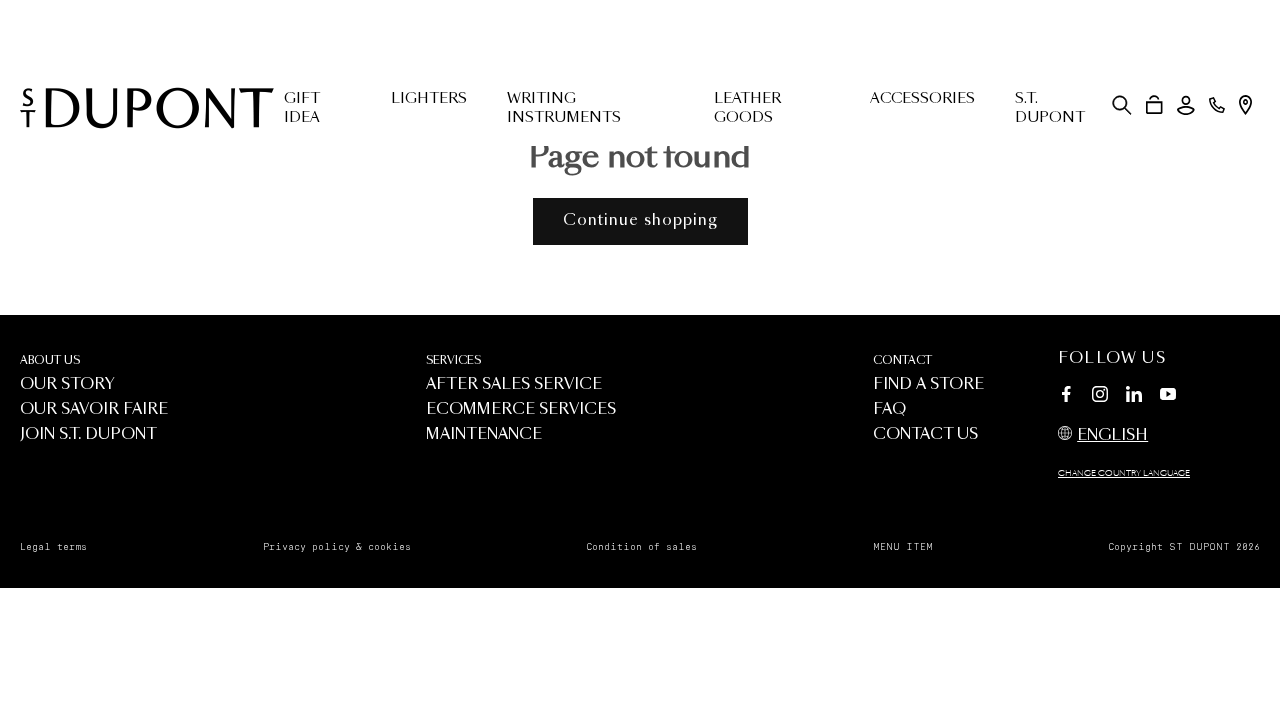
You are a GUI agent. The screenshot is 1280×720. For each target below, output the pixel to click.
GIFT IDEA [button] (302, 108)
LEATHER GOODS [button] (747, 108)
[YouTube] (1168, 395)
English (1112, 435)
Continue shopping (640, 220)
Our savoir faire (94, 409)
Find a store (928, 384)
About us (50, 360)
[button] (1122, 105)
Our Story (67, 384)
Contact (902, 360)
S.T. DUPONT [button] (1050, 108)
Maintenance (484, 434)
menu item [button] (903, 547)
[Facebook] (1066, 397)
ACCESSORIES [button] (922, 99)
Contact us (925, 434)
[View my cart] (1154, 105)
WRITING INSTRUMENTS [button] (564, 108)
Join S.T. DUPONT (88, 434)
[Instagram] (1100, 397)
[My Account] (1186, 105)
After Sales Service (514, 384)
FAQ (889, 409)
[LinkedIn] (1134, 397)
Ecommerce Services (521, 409)
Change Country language (1124, 474)
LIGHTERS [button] (429, 99)
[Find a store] (1245, 105)
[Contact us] (1217, 105)
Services (453, 360)
